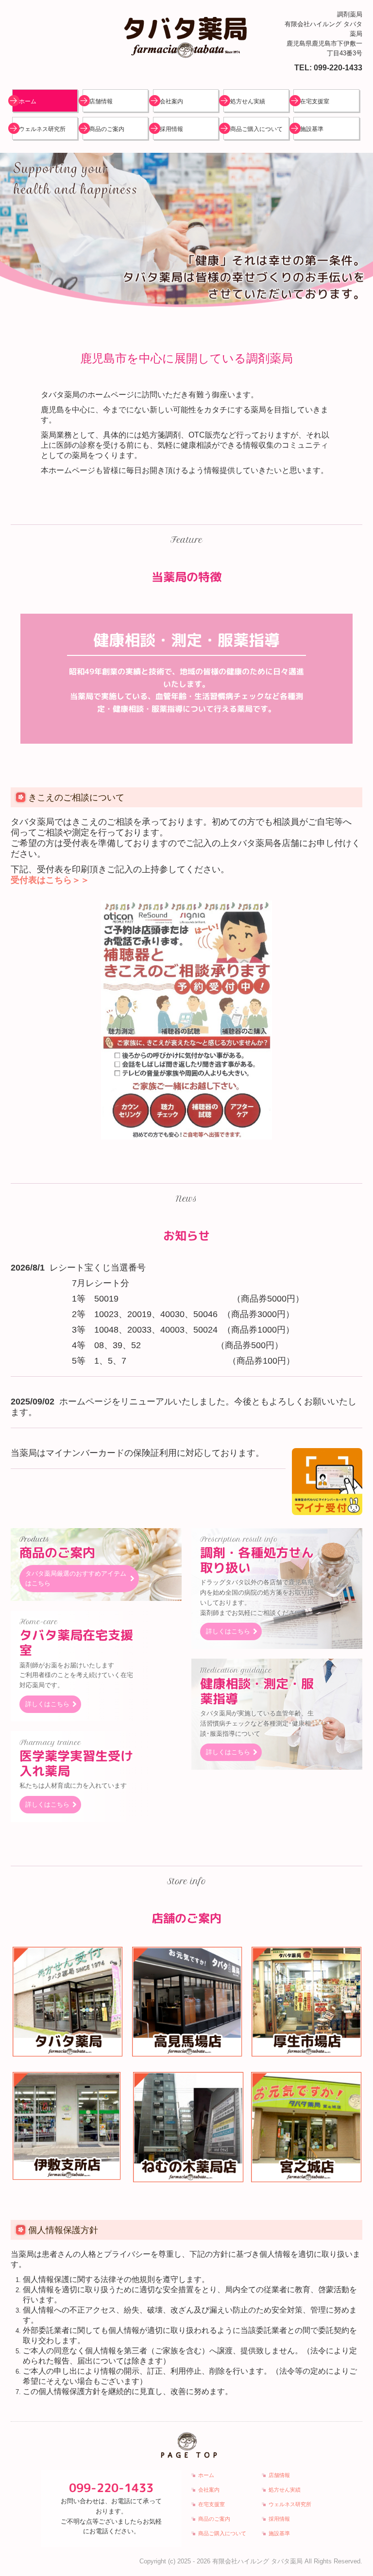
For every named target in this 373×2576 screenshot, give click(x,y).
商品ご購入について (256, 129)
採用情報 (171, 129)
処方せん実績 (248, 101)
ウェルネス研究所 (42, 129)
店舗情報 (101, 101)
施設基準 (312, 129)
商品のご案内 (107, 129)
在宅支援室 (315, 101)
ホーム (28, 101)
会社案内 (171, 101)
